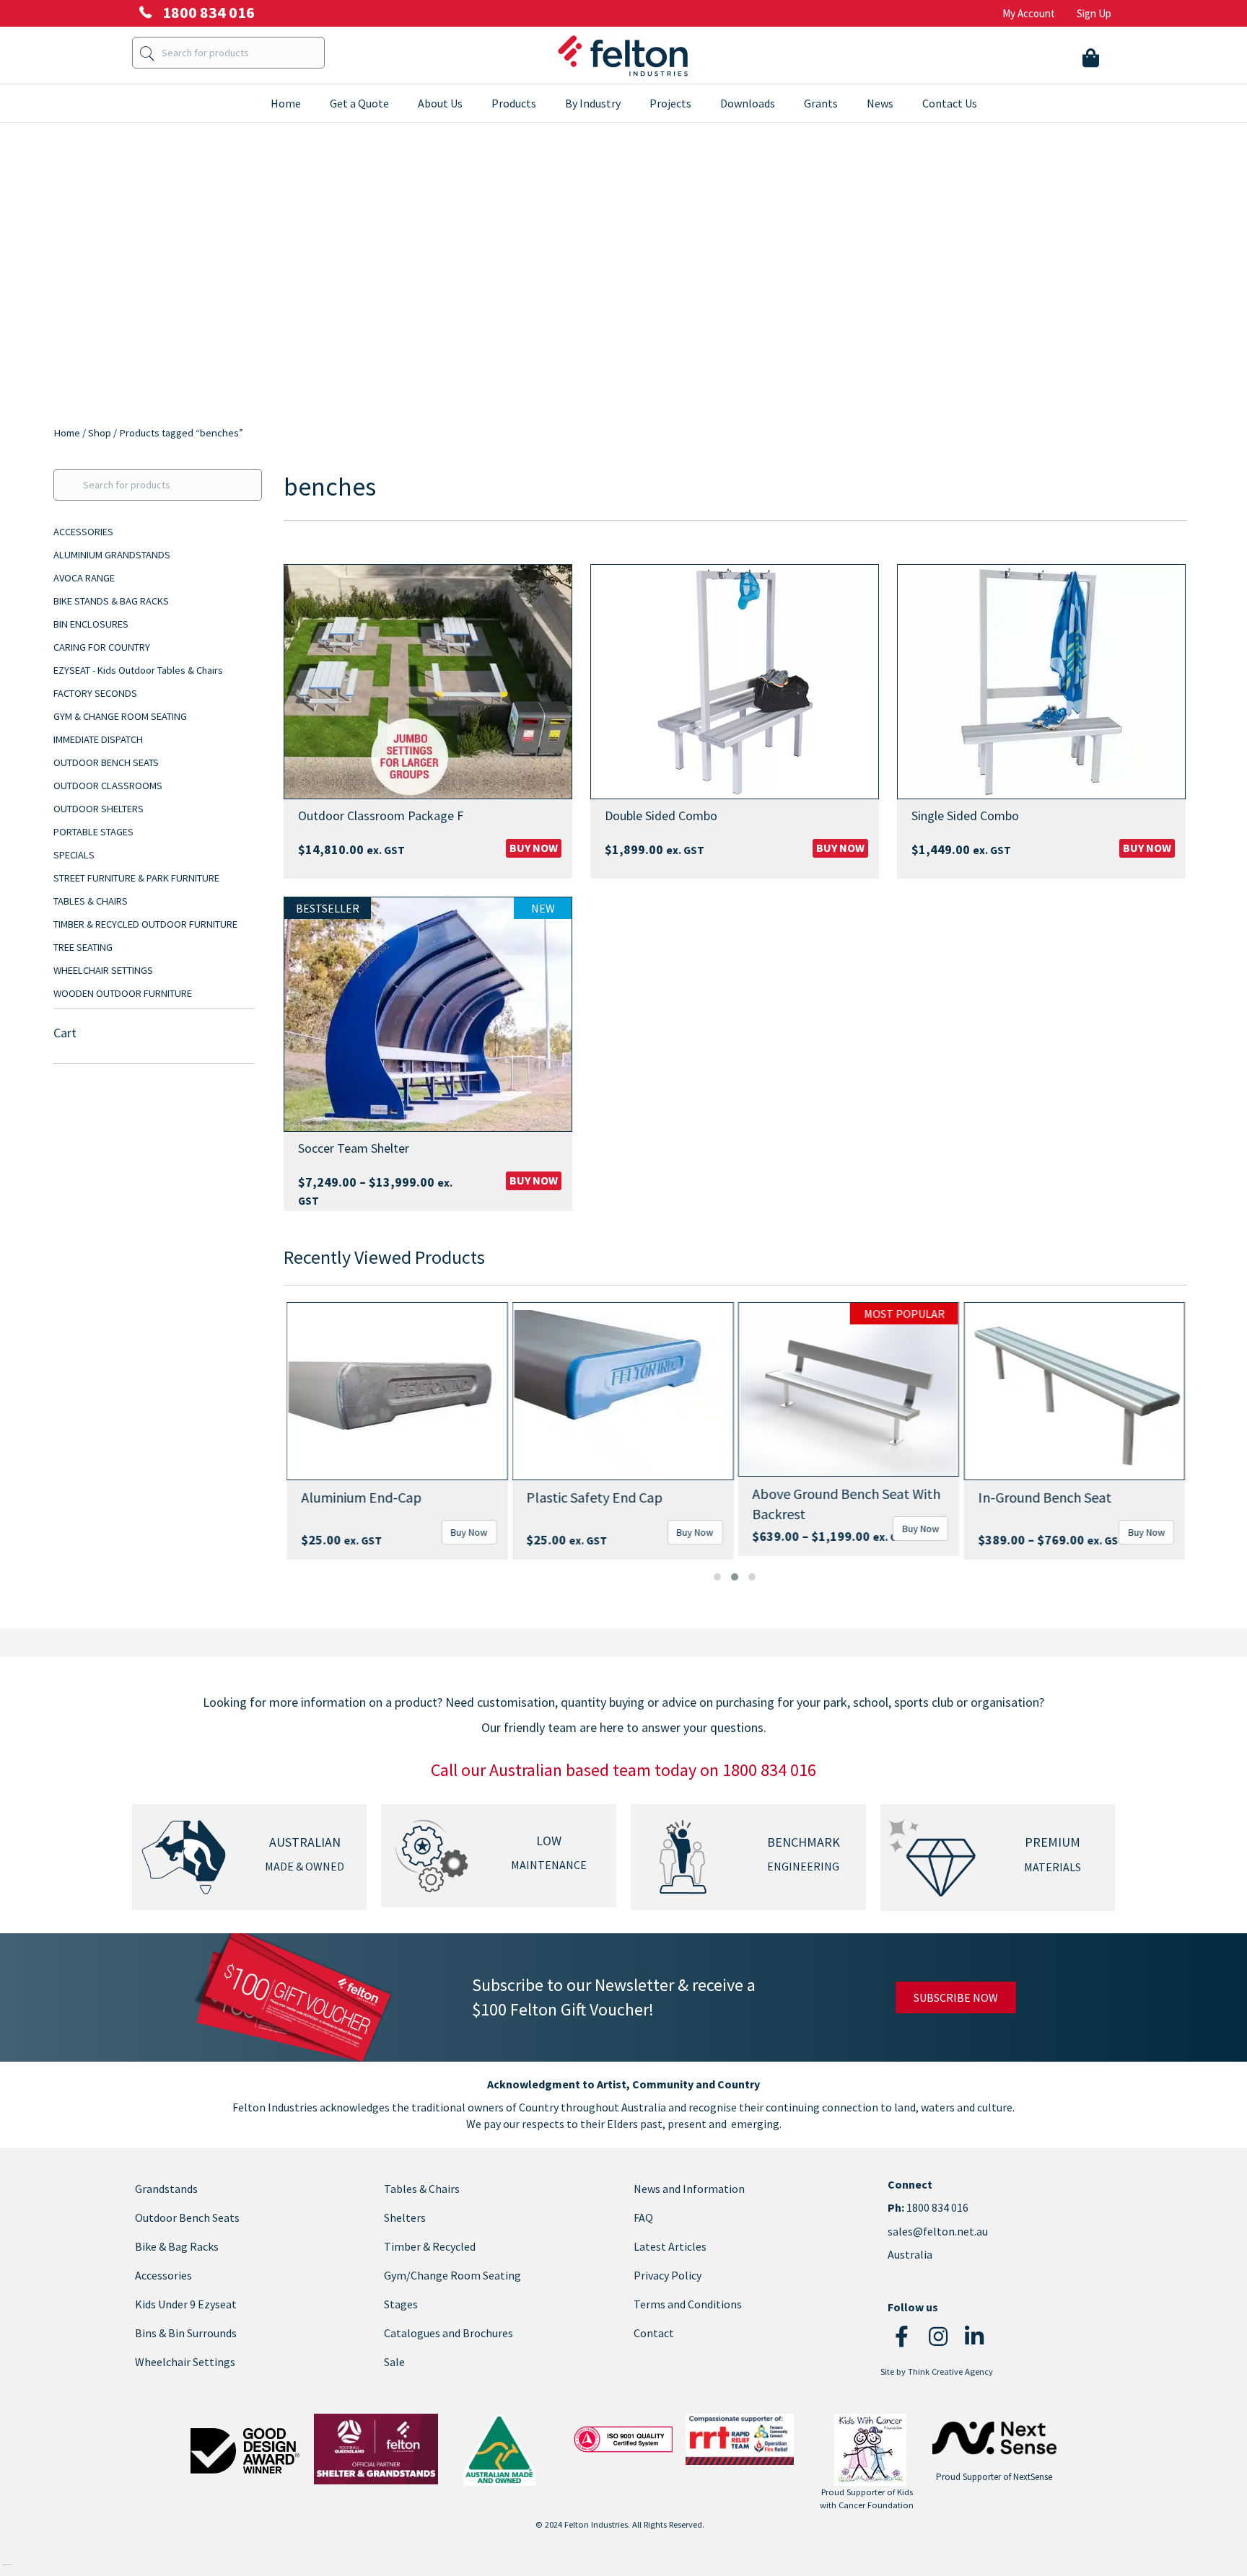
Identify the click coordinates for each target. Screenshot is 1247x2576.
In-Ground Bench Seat (1045, 1497)
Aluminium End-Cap (360, 1497)
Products (514, 103)
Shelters (405, 2217)
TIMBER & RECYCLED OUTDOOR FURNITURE (145, 924)
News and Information (689, 2189)
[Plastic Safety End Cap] (622, 1391)
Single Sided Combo (965, 816)
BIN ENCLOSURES (91, 624)
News (880, 103)
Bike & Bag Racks (177, 2246)
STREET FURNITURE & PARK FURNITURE (136, 878)
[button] (717, 1577)
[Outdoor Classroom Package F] (428, 682)
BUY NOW (534, 848)
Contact (654, 2333)
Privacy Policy (668, 2275)
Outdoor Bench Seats (187, 2217)
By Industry (593, 103)
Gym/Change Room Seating (452, 2275)
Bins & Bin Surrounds (186, 2333)
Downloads (748, 103)
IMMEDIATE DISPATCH (98, 739)
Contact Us (950, 103)
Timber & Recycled (430, 2246)
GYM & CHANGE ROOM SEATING (120, 716)
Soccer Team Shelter (354, 1148)
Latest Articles (670, 2246)
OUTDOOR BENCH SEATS (106, 762)
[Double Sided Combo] (735, 682)
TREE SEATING (83, 947)
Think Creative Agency (950, 2371)
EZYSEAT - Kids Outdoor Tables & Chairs (138, 670)
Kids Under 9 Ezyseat (186, 2304)
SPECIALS (74, 855)
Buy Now (469, 1532)
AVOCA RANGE (84, 578)
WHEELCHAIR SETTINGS (103, 970)
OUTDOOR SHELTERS (99, 809)
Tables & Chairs (422, 2189)
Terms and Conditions (688, 2304)
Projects (670, 103)
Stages (401, 2304)
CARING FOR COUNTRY (102, 647)
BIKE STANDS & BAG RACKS (111, 601)
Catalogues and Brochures (449, 2333)
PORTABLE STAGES (93, 832)
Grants (821, 103)
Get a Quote (359, 103)
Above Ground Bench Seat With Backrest (846, 1504)
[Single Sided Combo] (1041, 682)
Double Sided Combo (661, 816)
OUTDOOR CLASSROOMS (108, 786)
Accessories (163, 2275)
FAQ (643, 2217)
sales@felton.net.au (938, 2231)
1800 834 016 (936, 2208)
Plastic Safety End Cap (594, 1497)
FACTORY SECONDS (95, 693)
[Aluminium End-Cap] (397, 1391)
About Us (440, 103)
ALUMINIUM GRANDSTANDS (112, 555)
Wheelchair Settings (185, 2362)
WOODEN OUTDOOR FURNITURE (123, 993)
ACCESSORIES (83, 532)
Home (286, 103)
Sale (394, 2362)
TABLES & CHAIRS (91, 901)
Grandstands (166, 2189)
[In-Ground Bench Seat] (1074, 1391)
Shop (100, 433)
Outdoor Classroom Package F (381, 816)
